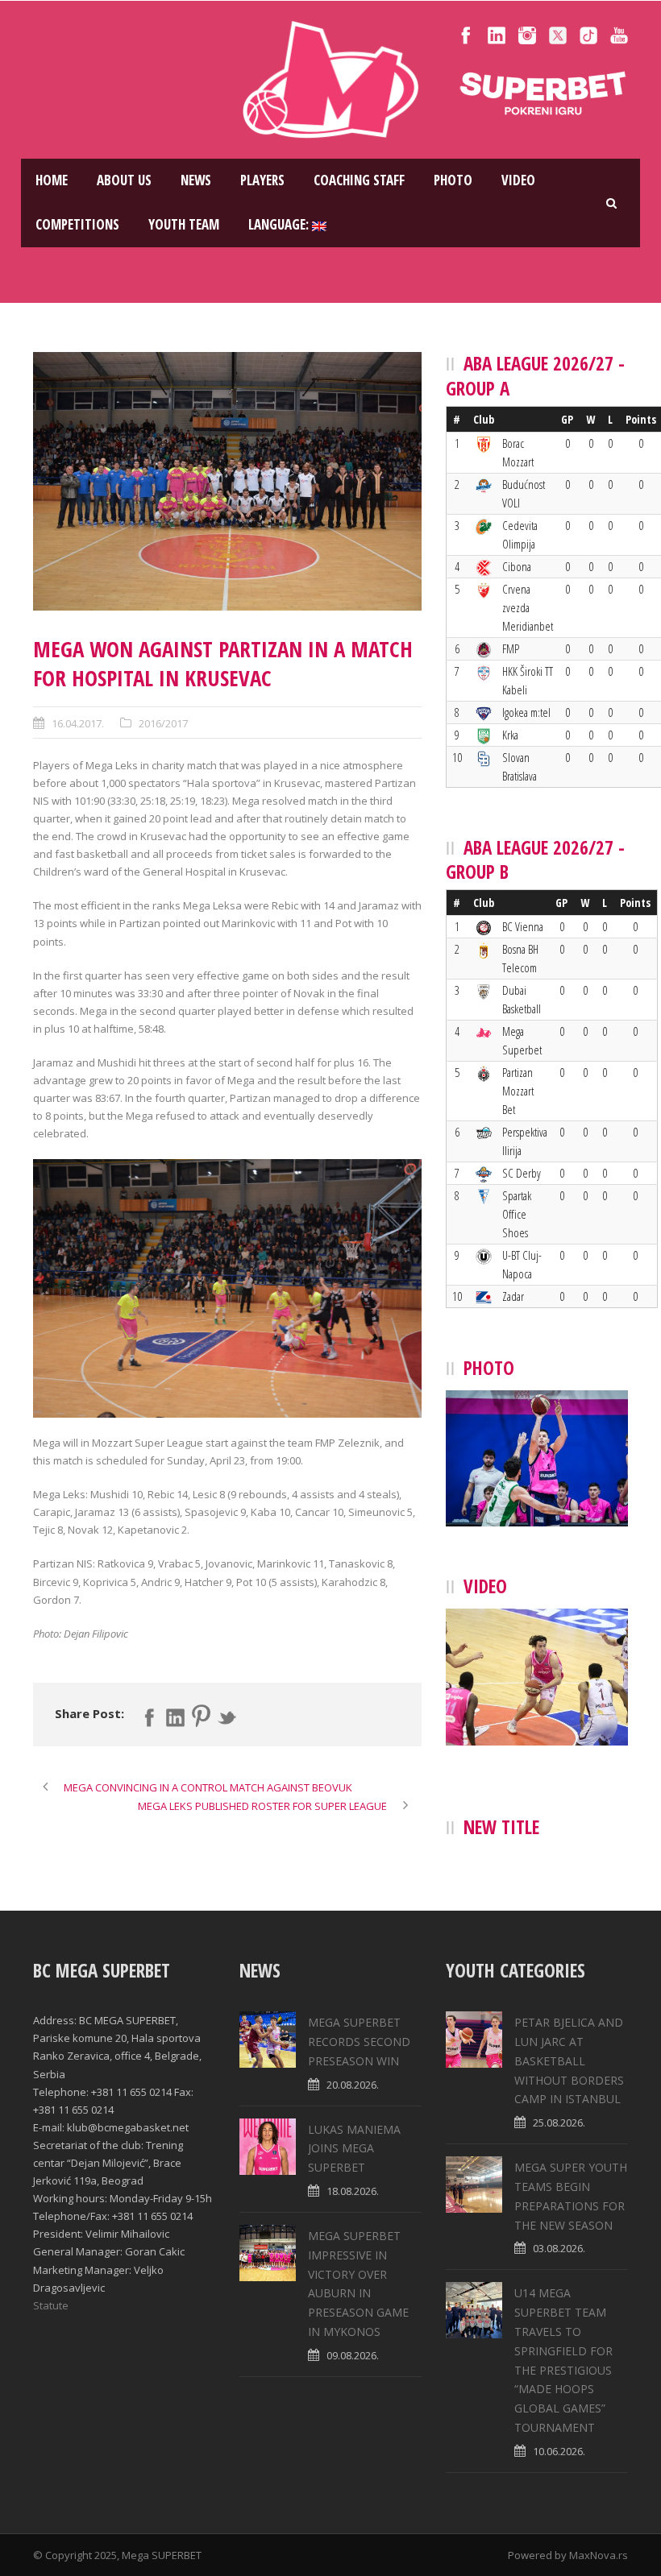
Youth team (184, 224)
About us (124, 180)
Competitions (77, 224)
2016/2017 (163, 723)
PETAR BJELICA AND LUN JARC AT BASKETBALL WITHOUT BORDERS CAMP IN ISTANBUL (569, 2060)
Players (262, 180)
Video (518, 180)
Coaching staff (359, 180)
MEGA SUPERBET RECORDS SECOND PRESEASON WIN (359, 2042)
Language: (280, 224)
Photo (453, 180)
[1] (227, 481)
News (196, 180)
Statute (51, 2305)
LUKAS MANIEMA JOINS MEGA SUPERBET (354, 2149)
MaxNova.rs (599, 2555)
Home (52, 180)
